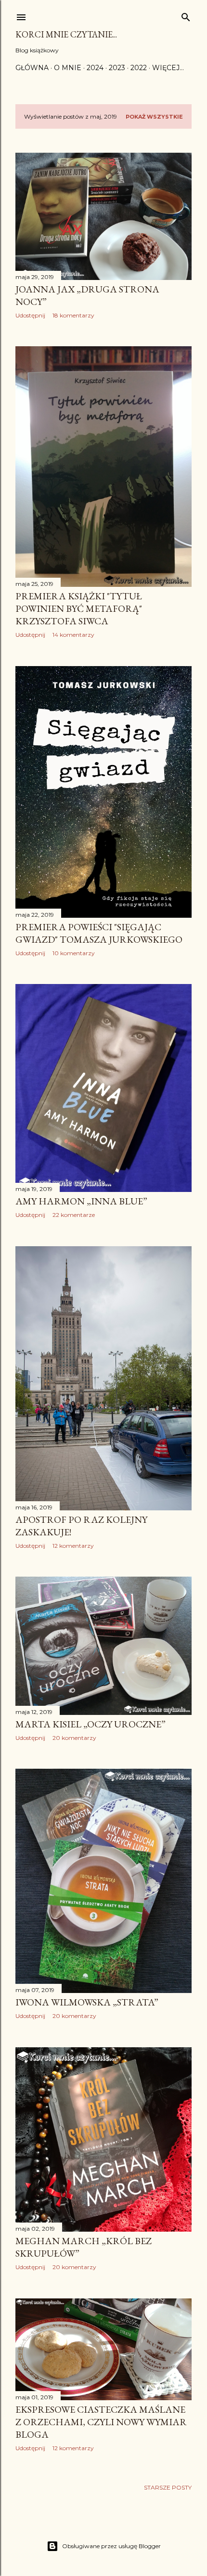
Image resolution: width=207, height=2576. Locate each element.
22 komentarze (74, 1215)
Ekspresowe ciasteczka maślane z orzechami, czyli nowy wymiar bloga (101, 2422)
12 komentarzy (73, 1546)
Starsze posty (168, 2487)
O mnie (68, 68)
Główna (32, 68)
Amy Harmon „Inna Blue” (81, 1201)
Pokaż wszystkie (154, 117)
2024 (95, 68)
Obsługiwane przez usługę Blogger (111, 2546)
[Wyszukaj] (186, 15)
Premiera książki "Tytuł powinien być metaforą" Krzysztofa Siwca (79, 608)
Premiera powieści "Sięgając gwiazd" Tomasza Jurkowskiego (99, 933)
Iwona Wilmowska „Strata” (87, 2002)
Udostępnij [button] (30, 315)
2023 (117, 68)
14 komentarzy (73, 635)
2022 (139, 68)
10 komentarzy (74, 953)
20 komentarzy (74, 1738)
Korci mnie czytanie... (66, 34)
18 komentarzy (73, 315)
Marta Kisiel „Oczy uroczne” (91, 1724)
